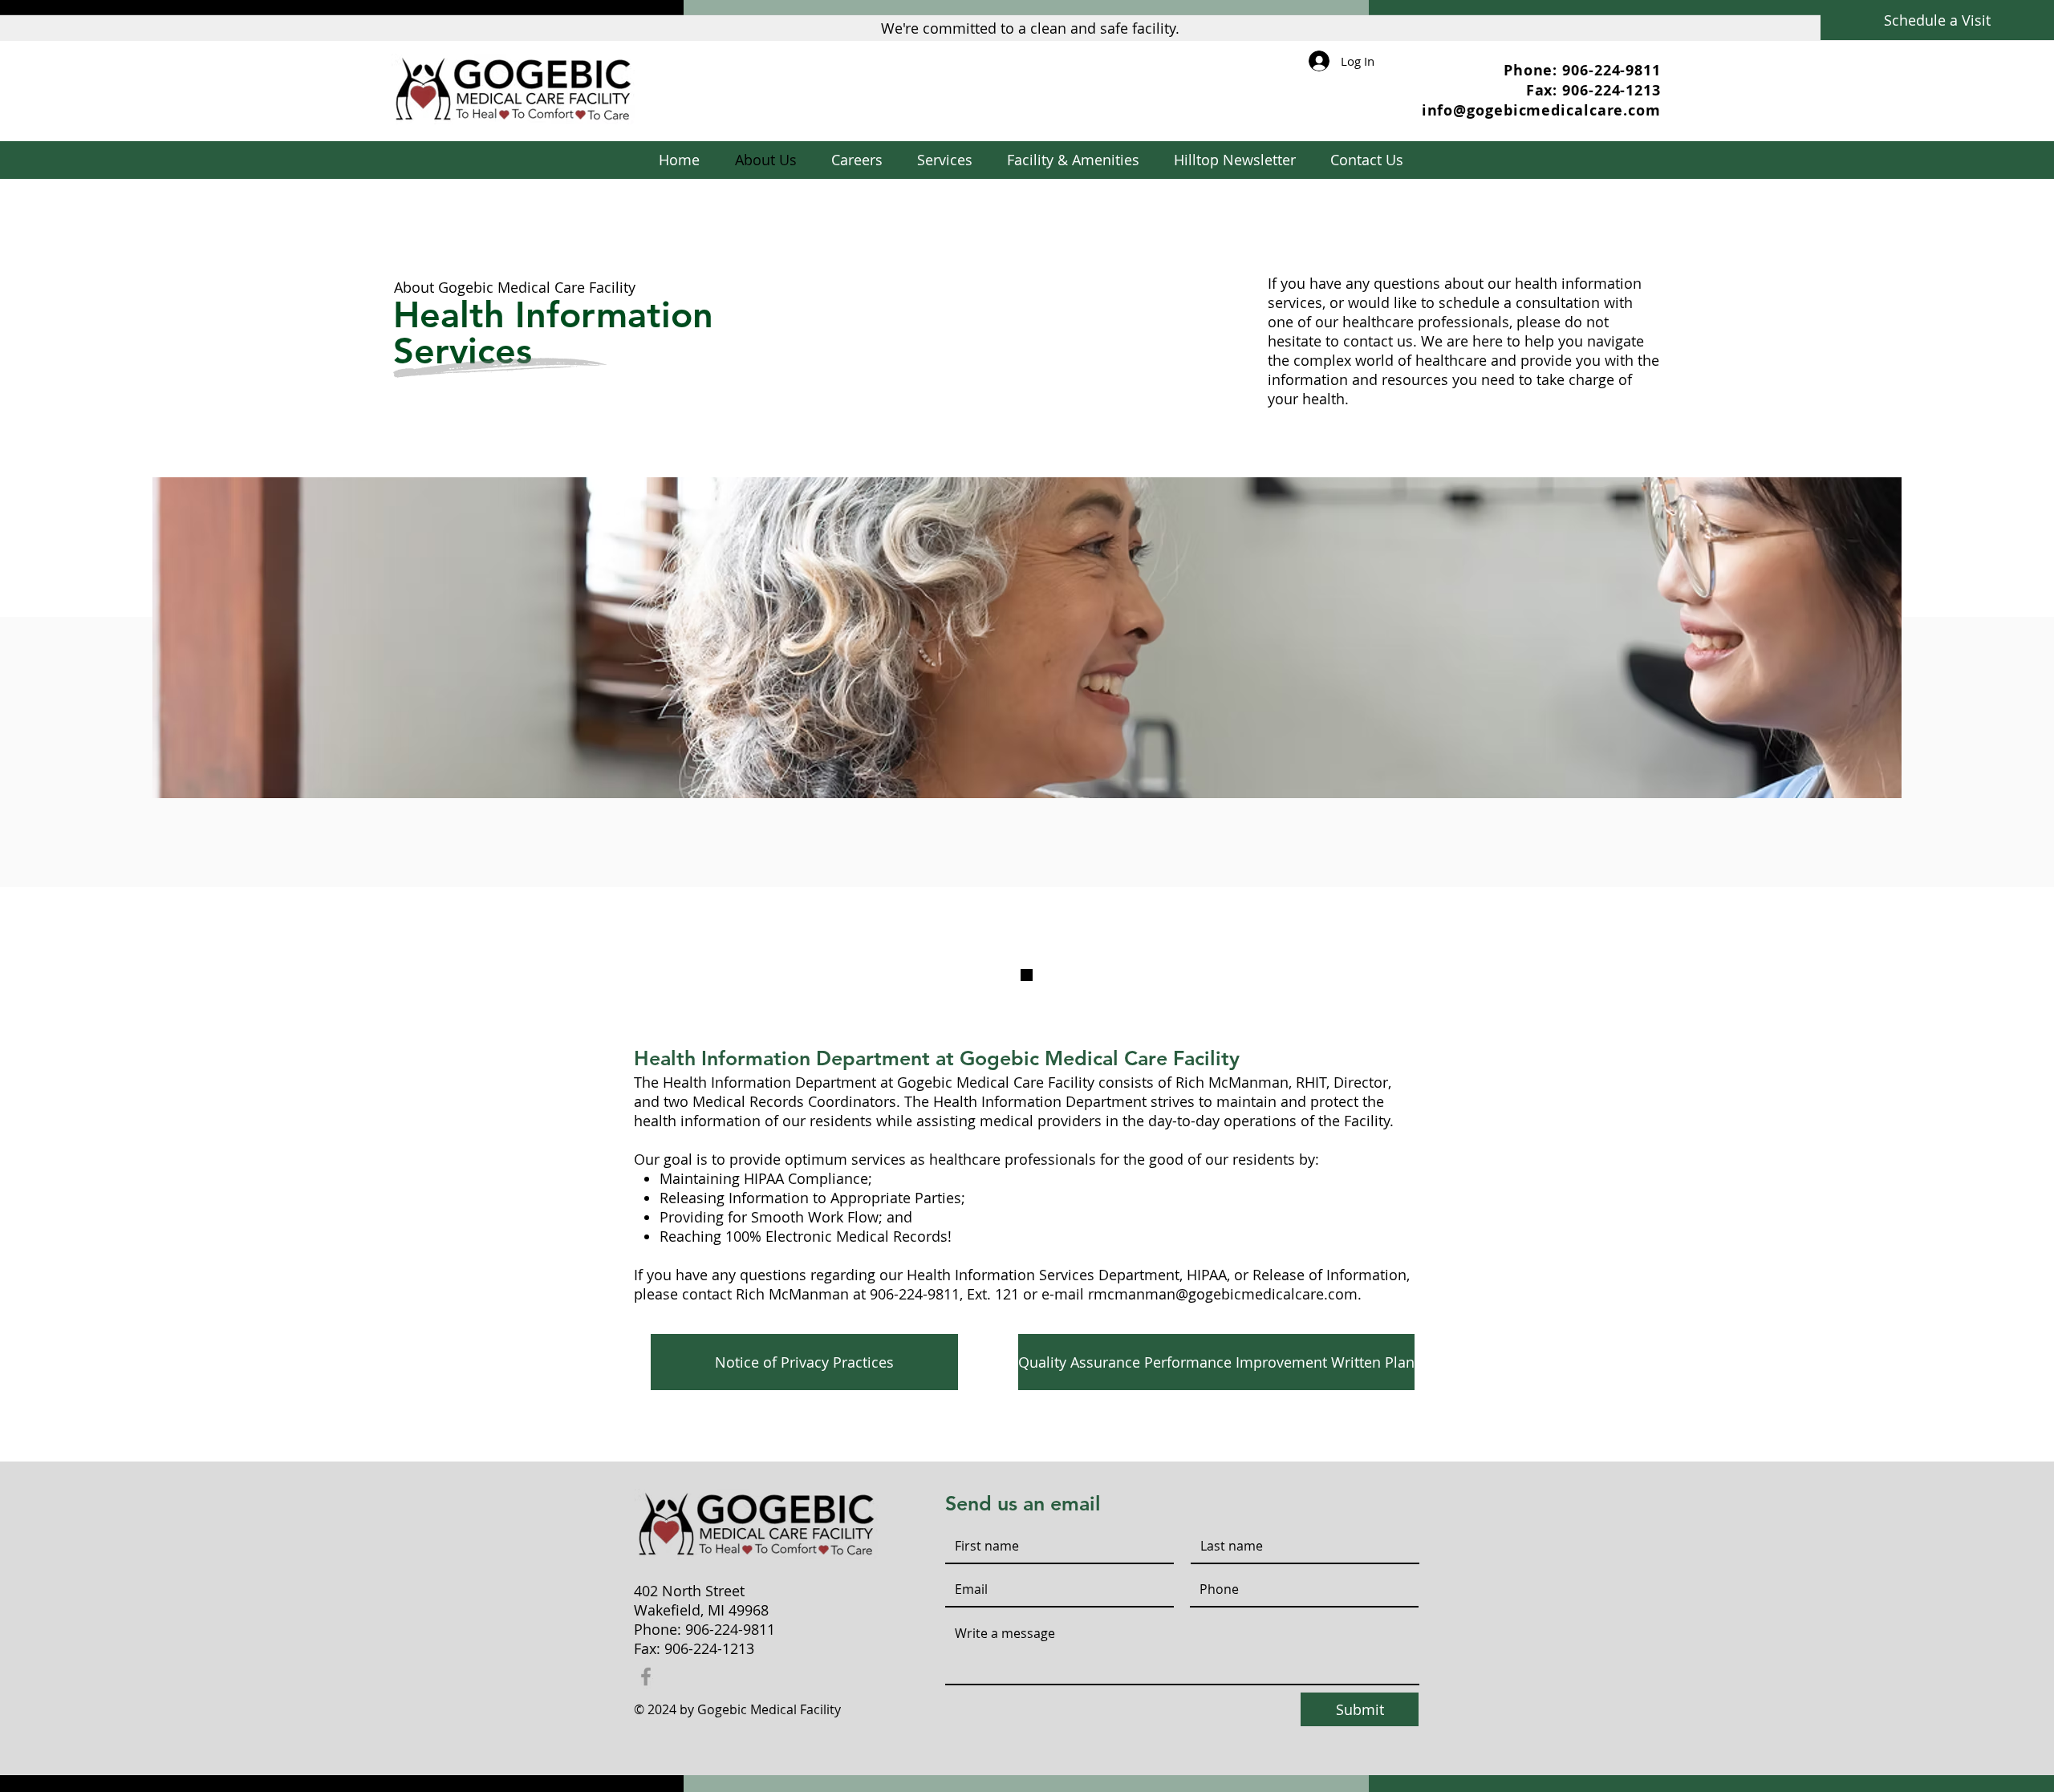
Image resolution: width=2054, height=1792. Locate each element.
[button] (944, 160)
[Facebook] (646, 1676)
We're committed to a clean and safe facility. (1030, 28)
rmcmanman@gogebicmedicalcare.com (1223, 1294)
